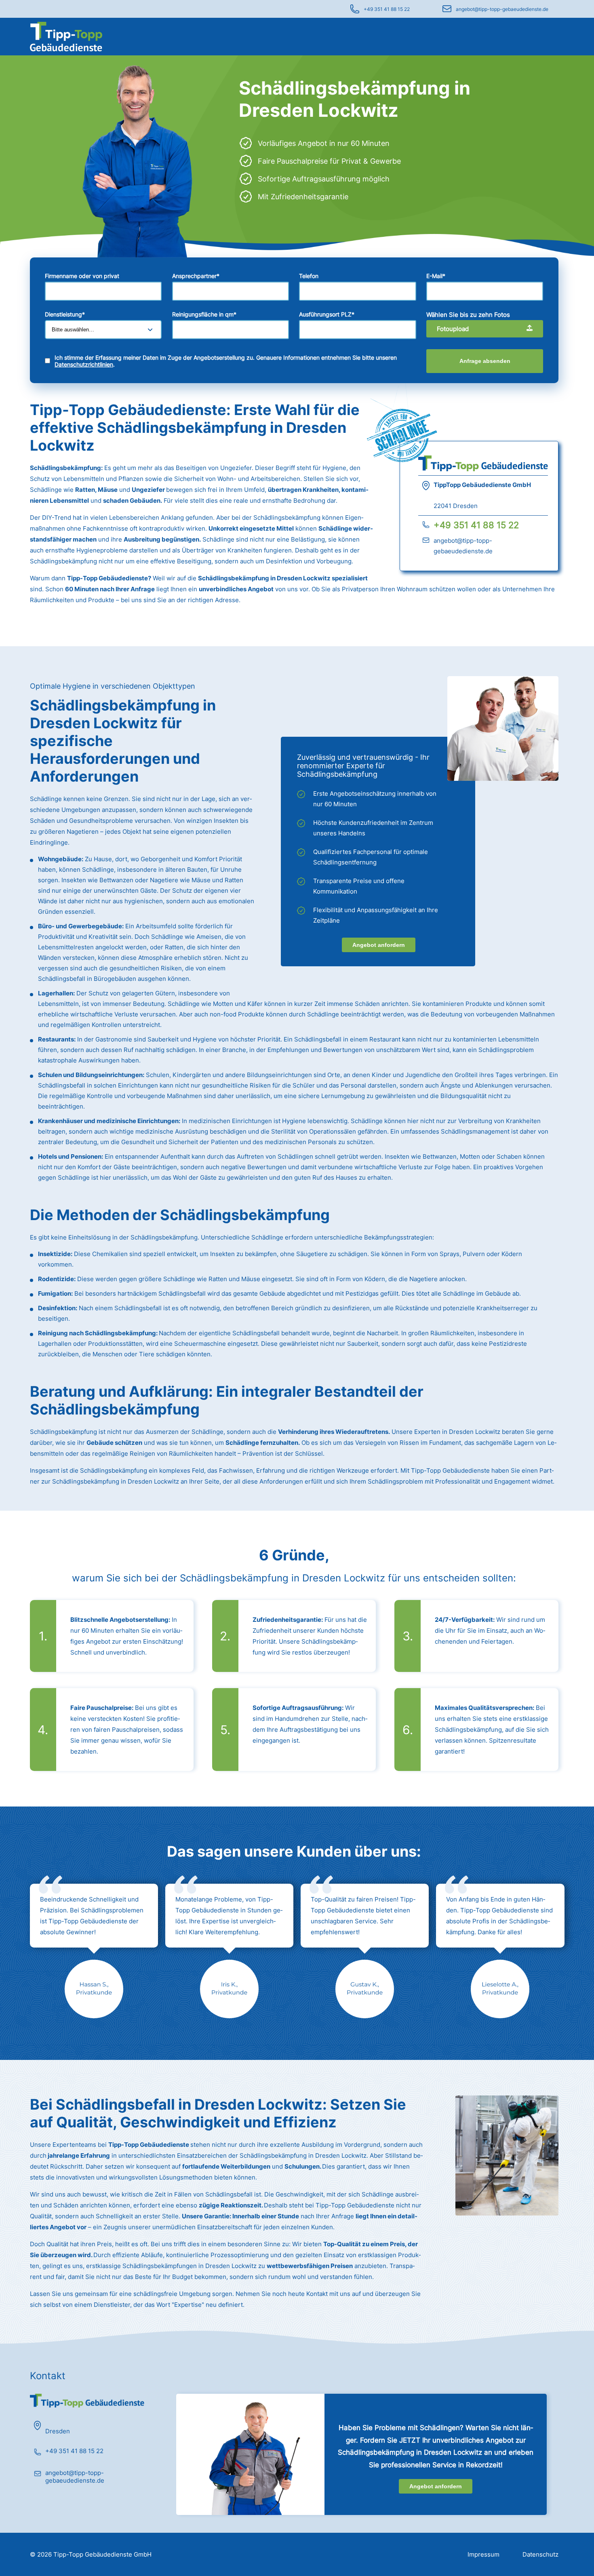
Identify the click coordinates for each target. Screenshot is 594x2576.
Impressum (483, 2554)
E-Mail (436, 276)
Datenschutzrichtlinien (84, 364)
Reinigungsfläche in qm (204, 314)
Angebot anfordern (379, 945)
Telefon (309, 276)
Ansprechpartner (196, 276)
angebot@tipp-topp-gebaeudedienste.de (502, 9)
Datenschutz (540, 2554)
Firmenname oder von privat (82, 276)
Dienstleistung (65, 314)
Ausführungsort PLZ (327, 314)
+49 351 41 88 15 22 (387, 9)
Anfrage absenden (485, 361)
